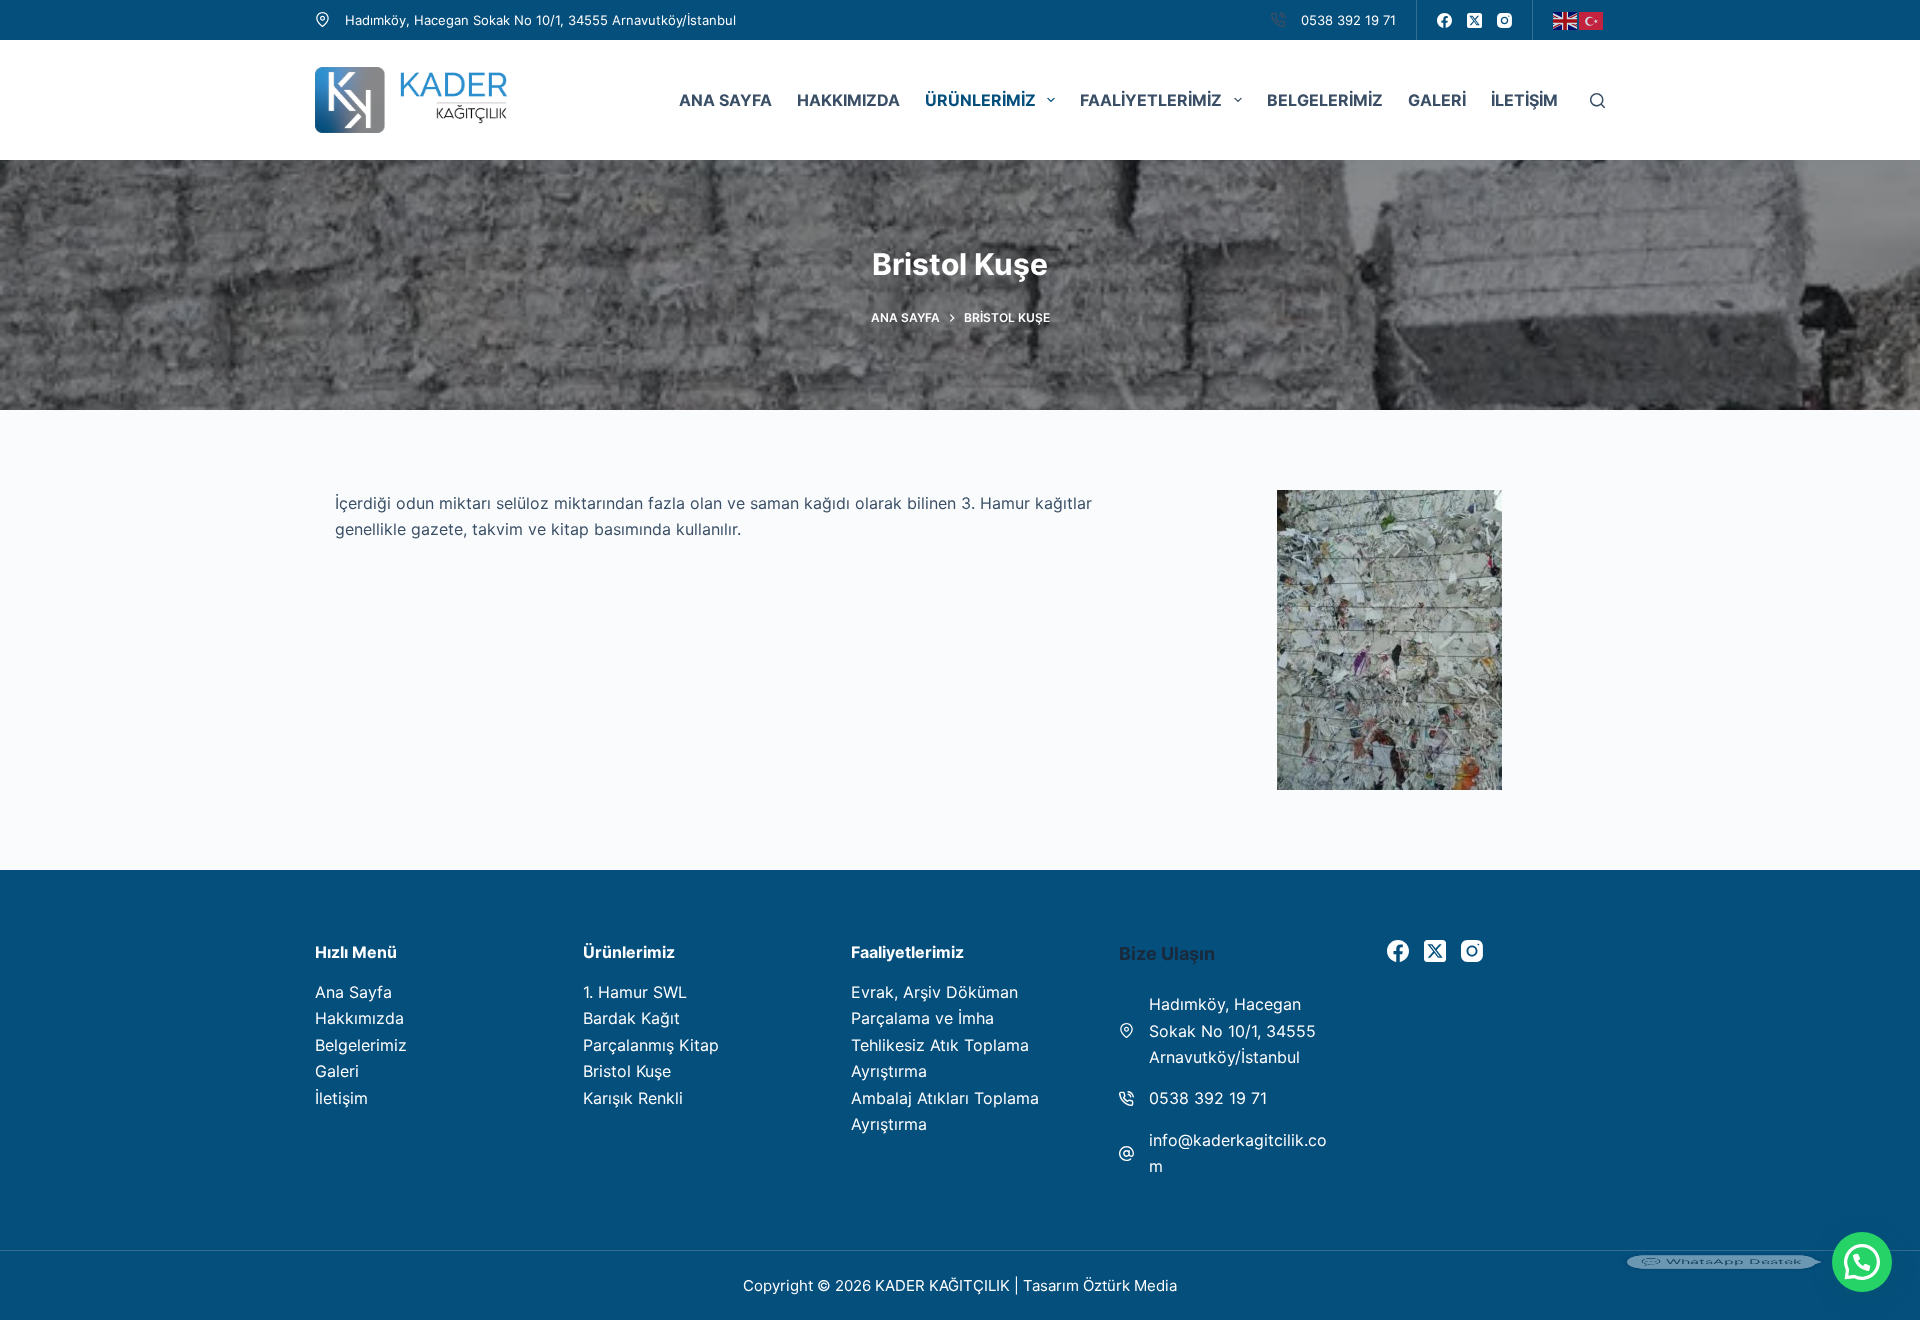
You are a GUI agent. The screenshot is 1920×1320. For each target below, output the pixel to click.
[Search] (1597, 100)
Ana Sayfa (725, 100)
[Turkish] (1592, 19)
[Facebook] (1444, 20)
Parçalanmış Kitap (651, 1045)
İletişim (1524, 100)
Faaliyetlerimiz (1151, 100)
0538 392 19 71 (1348, 20)
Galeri (1437, 100)
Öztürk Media (1130, 1285)
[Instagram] (1504, 20)
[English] (1566, 19)
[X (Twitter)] (1474, 20)
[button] (1862, 1262)
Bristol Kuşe (627, 1071)
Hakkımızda (848, 100)
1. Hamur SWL (635, 992)
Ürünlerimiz (980, 100)
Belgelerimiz (1325, 100)
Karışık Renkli (633, 1098)
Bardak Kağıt (631, 1018)
